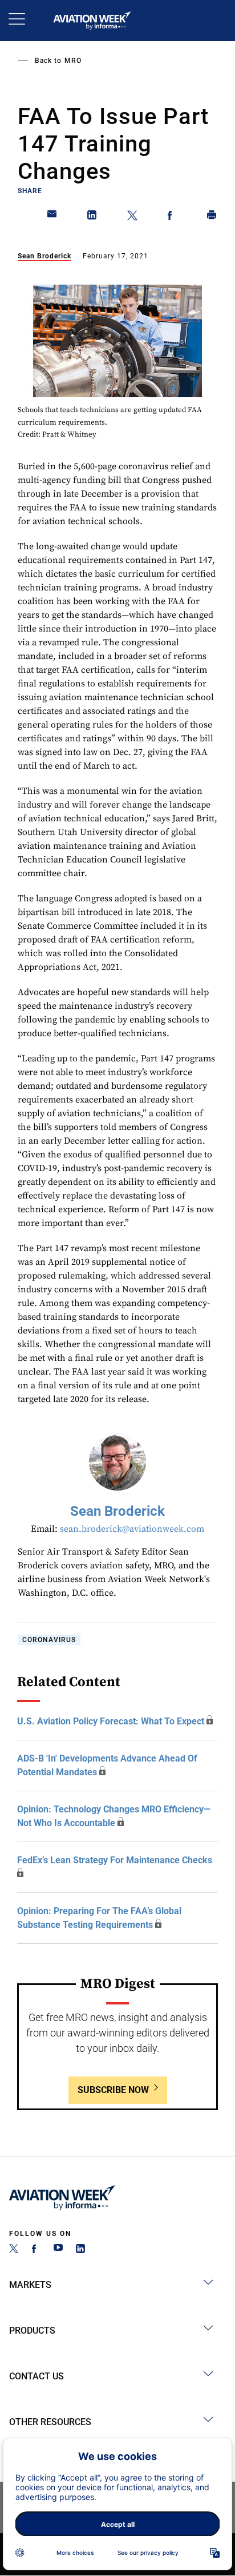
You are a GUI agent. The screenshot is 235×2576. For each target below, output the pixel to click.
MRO (73, 61)
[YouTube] (58, 2250)
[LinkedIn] (80, 2250)
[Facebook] (36, 2250)
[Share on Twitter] (132, 217)
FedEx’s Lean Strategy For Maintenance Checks (115, 1860)
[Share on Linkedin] (92, 217)
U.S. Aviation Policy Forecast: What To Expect (111, 1721)
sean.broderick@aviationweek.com (132, 1529)
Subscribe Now (113, 2090)
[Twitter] (14, 2250)
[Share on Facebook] (172, 217)
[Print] (212, 217)
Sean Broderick (44, 256)
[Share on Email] (52, 217)
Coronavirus (49, 1640)
